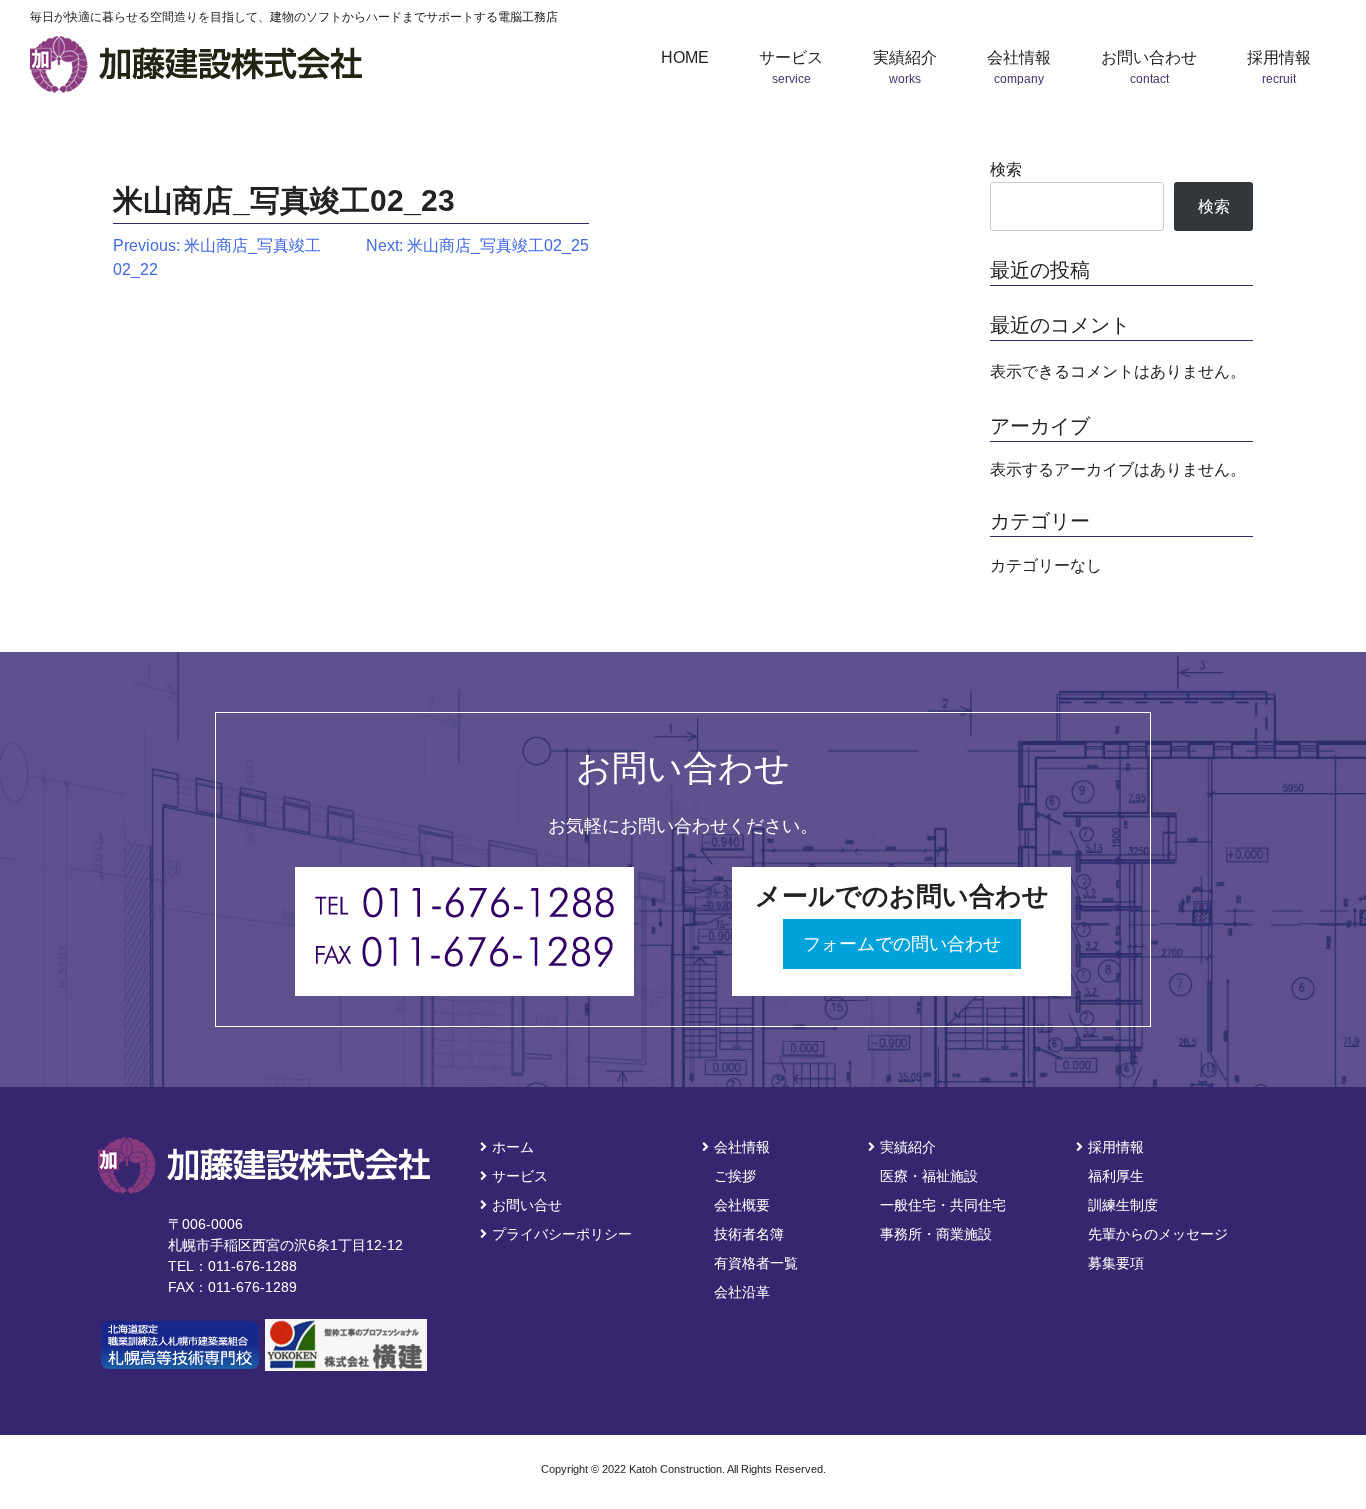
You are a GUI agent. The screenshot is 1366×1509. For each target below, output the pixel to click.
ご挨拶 (735, 1176)
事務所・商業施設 (936, 1234)
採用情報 (1116, 1147)
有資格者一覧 (756, 1263)
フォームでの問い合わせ (902, 944)
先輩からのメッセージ (1158, 1234)
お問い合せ (527, 1205)
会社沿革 (742, 1292)
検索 (1006, 169)
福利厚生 (1116, 1176)
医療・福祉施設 (929, 1176)
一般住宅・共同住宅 (943, 1205)
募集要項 (1116, 1263)
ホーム (513, 1147)
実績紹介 (908, 1147)
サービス (520, 1176)
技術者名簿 (749, 1234)
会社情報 (742, 1147)
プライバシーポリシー (562, 1234)
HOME (685, 57)
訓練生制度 (1123, 1205)
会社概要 (742, 1205)
